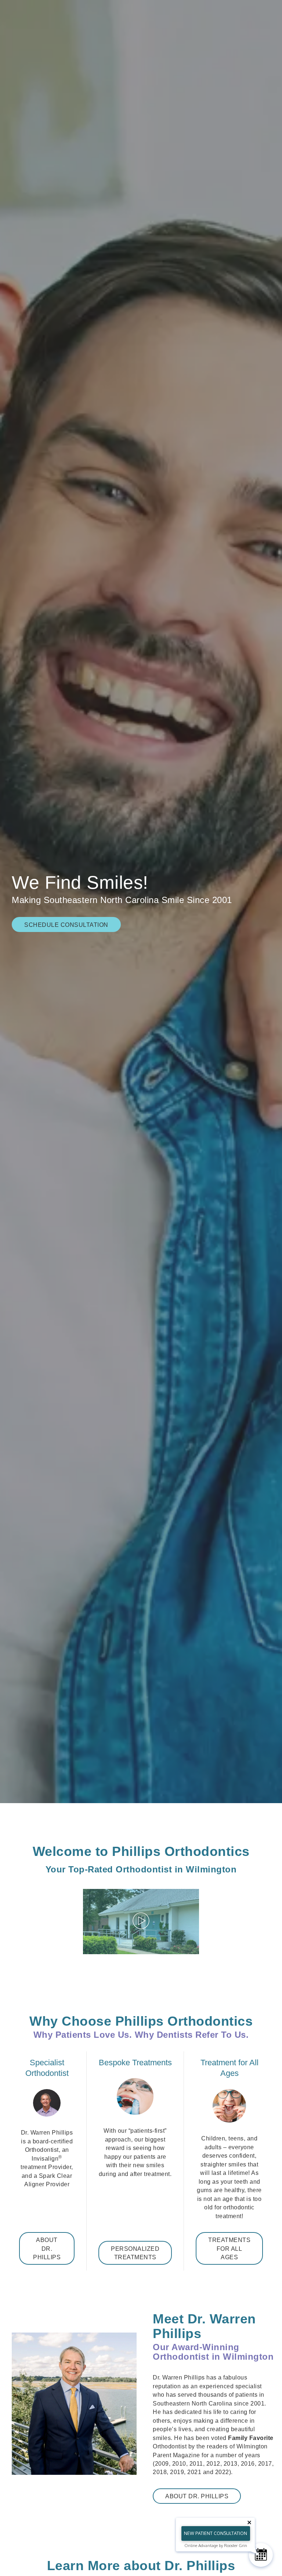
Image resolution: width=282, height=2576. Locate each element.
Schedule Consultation (66, 925)
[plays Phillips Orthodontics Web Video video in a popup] (141, 1922)
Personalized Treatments (135, 2253)
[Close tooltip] (249, 2522)
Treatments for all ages (229, 2249)
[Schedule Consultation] (261, 2555)
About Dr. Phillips (47, 2249)
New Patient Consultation (216, 2533)
